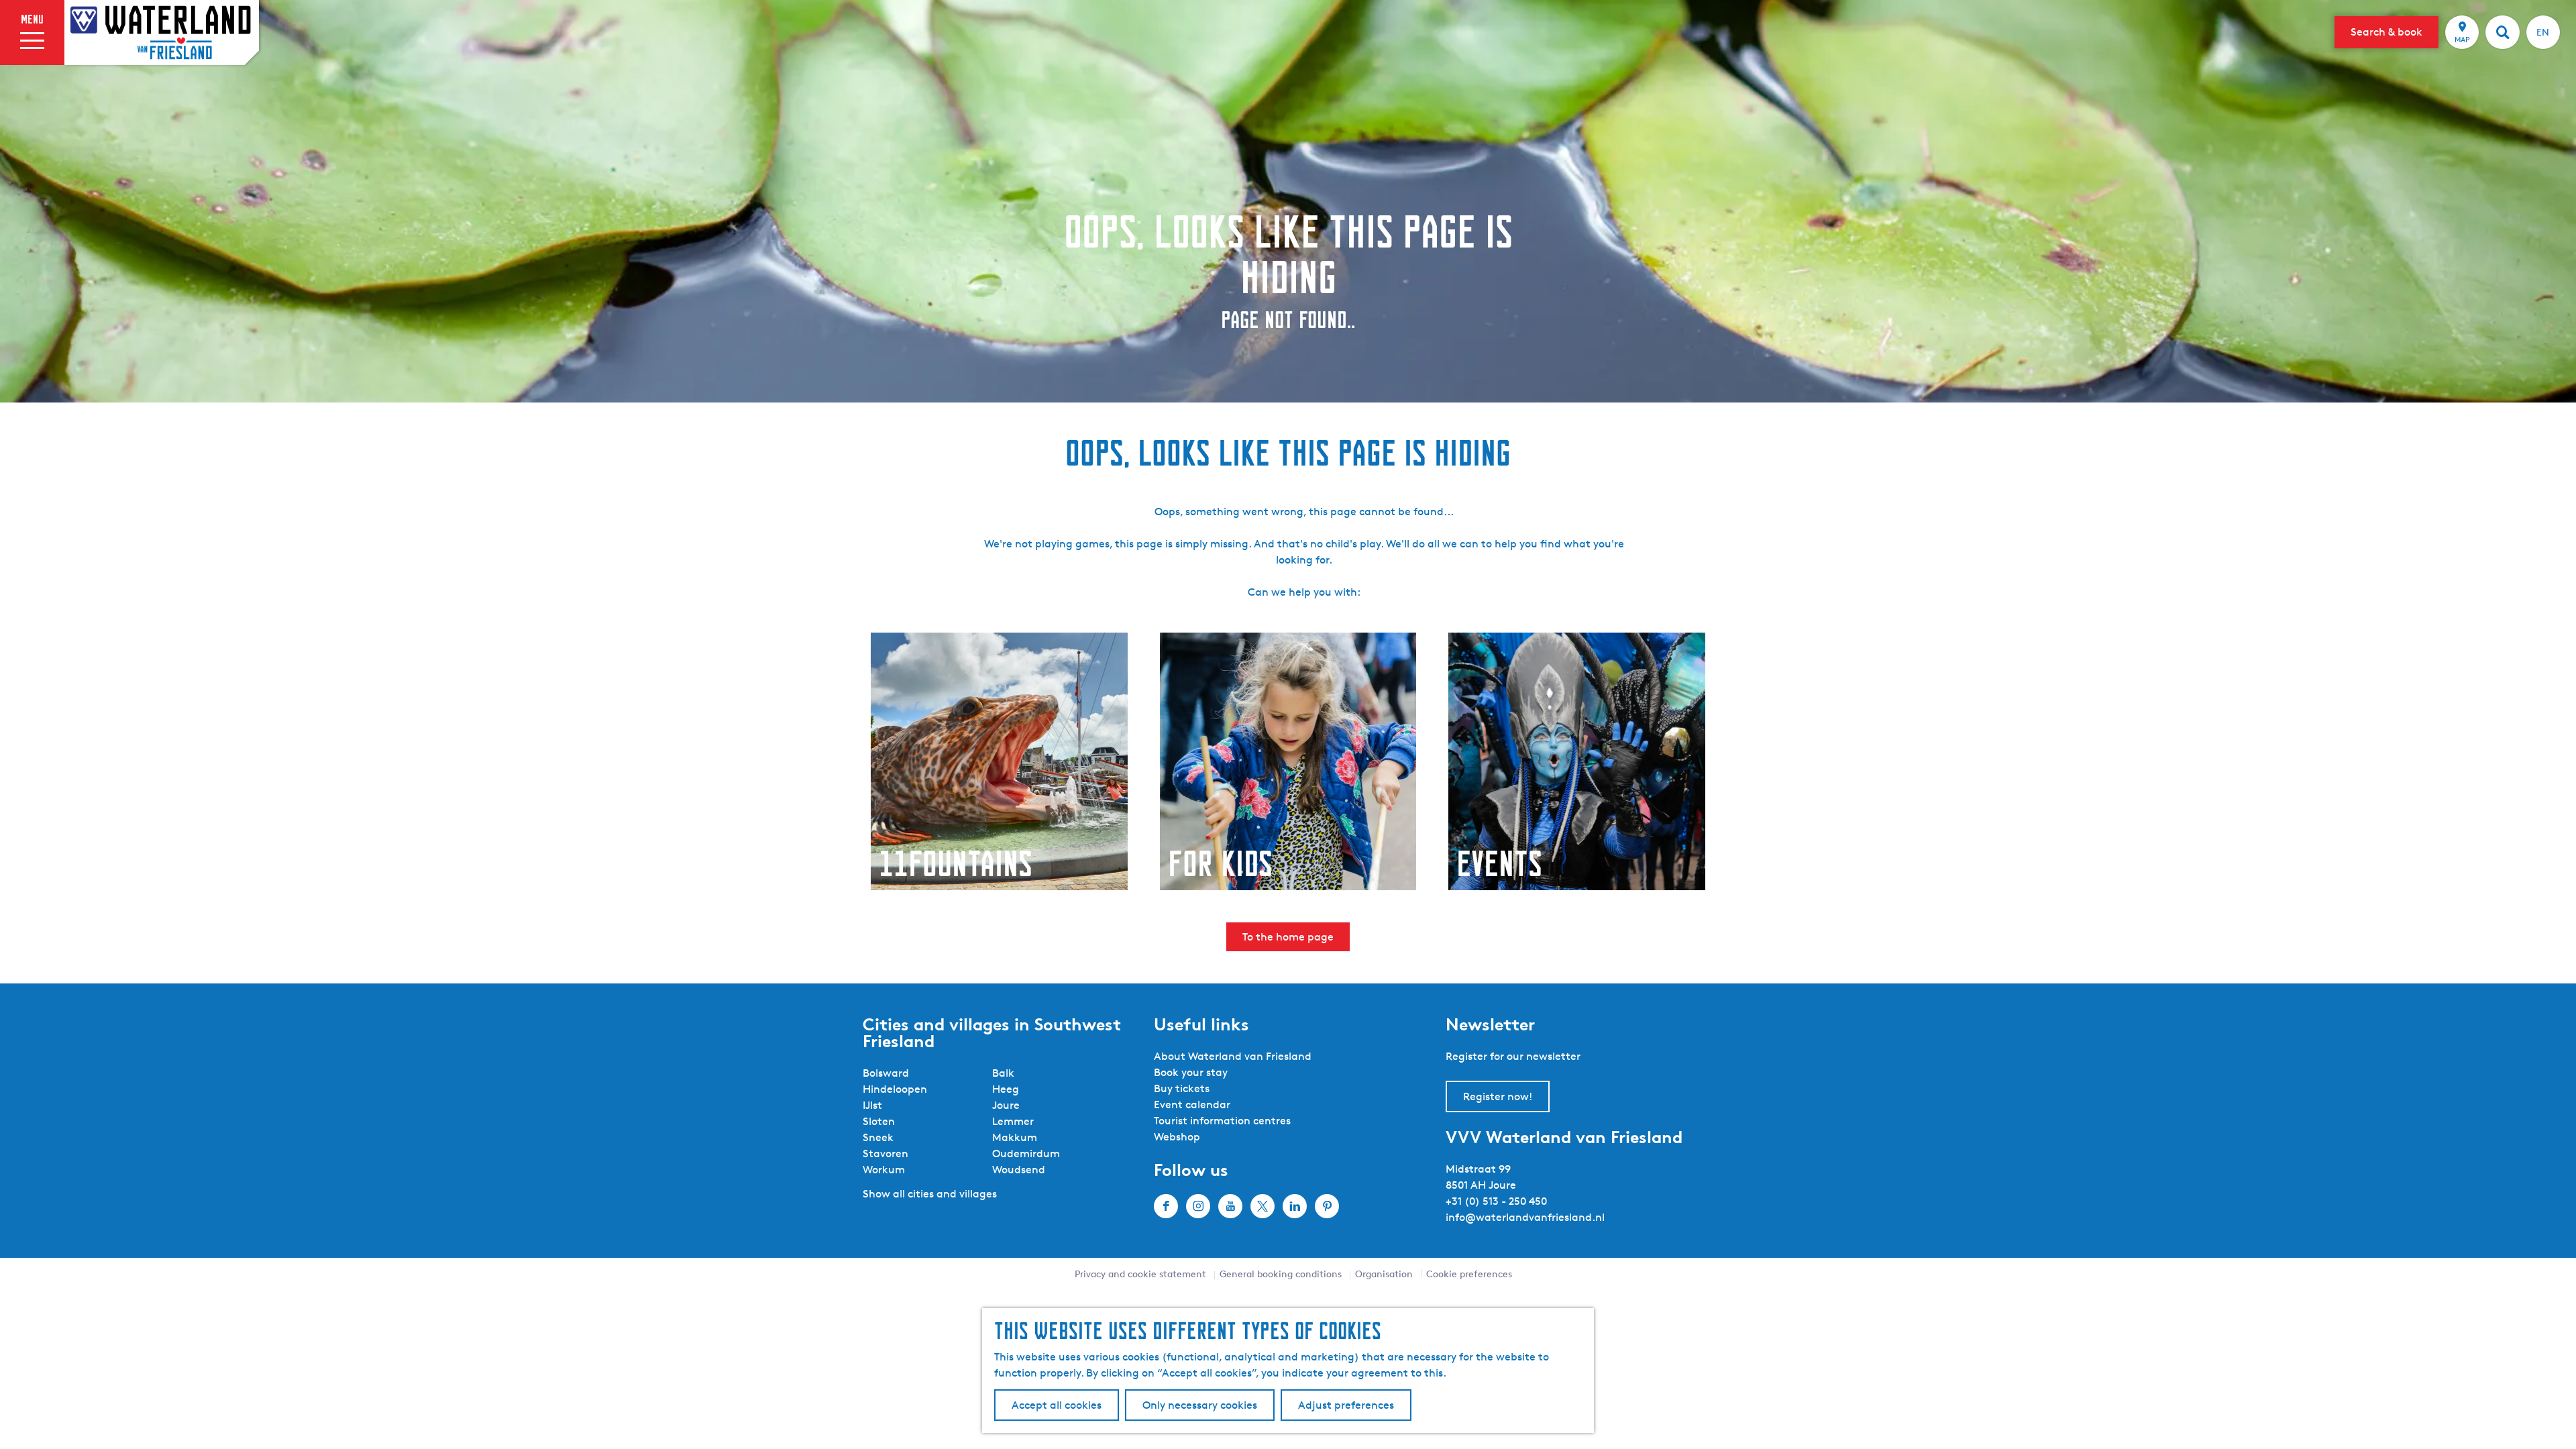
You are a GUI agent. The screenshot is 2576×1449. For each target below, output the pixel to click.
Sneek (878, 1137)
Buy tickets (1182, 1088)
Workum (884, 1170)
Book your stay (1191, 1072)
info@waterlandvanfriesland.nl (1525, 1217)
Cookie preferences (1469, 1274)
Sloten (879, 1121)
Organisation (1384, 1274)
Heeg (1006, 1089)
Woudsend (1019, 1170)
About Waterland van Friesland (1233, 1056)
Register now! (1498, 1096)
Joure (1006, 1105)
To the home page (1288, 937)
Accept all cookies (1057, 1405)
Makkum (1015, 1137)
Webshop (1177, 1137)
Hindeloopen (895, 1089)
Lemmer (1013, 1121)
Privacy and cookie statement (1140, 1274)
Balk (1003, 1073)
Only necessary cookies (1200, 1405)
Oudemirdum (1026, 1153)
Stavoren (885, 1153)
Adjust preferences (1346, 1405)
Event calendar (1192, 1105)
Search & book (2386, 32)
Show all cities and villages (930, 1194)
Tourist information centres (1222, 1121)
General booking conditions (1281, 1274)
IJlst (872, 1105)
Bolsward (886, 1073)
